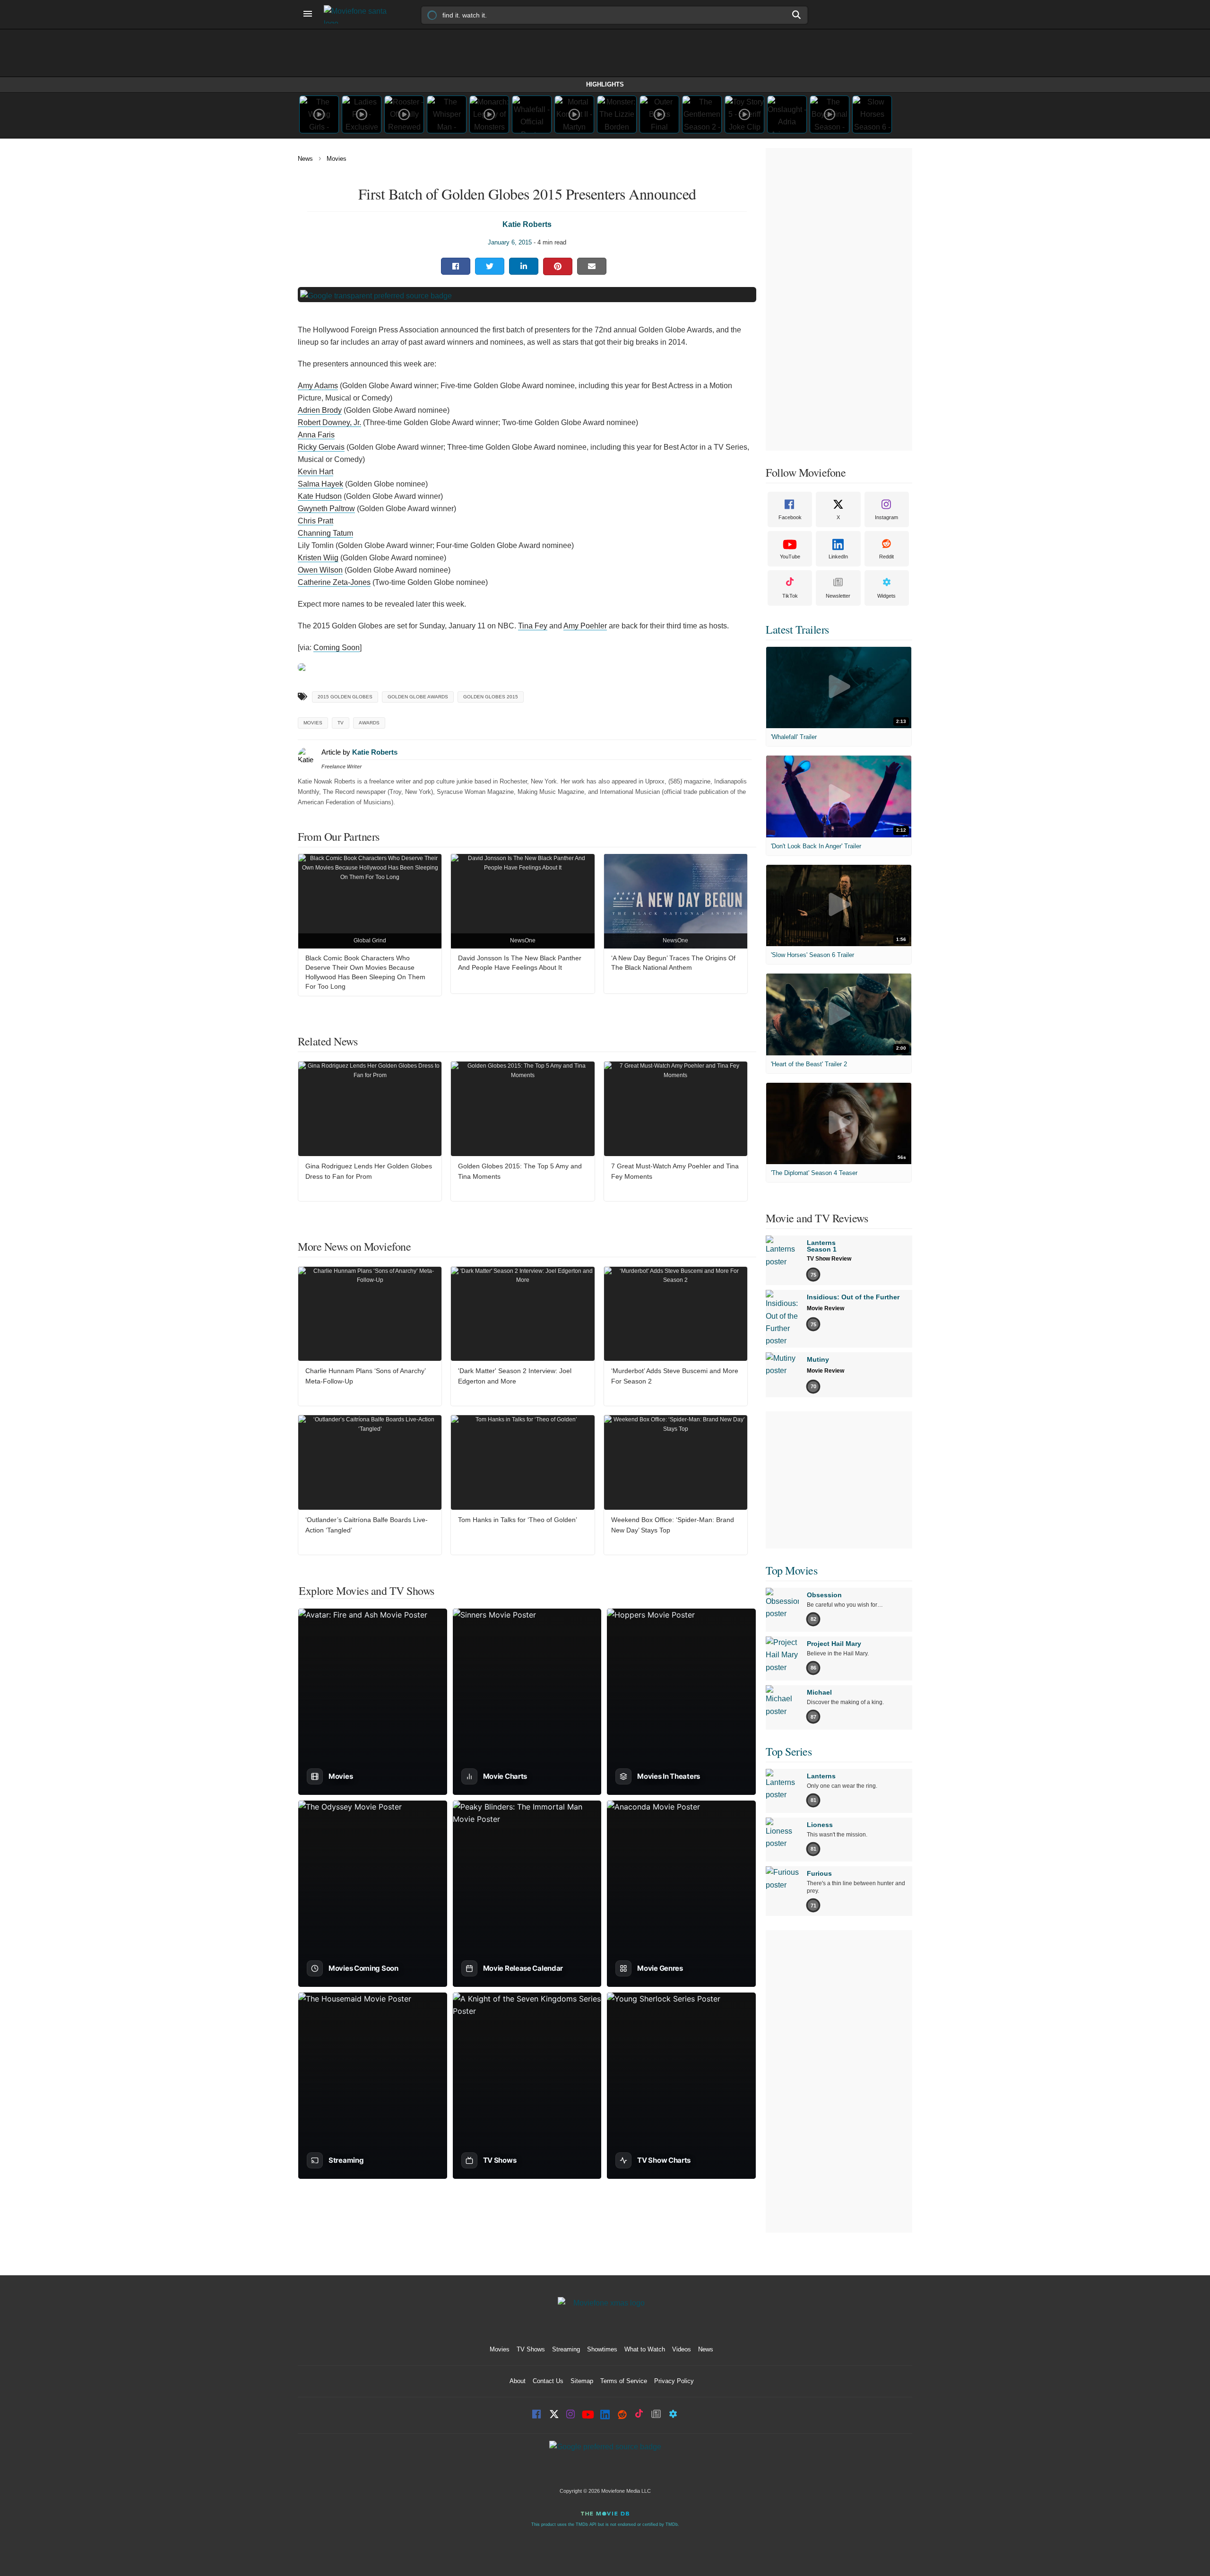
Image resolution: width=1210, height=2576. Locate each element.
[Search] (797, 15)
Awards (369, 723)
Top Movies (791, 1570)
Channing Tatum (325, 533)
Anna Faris (316, 435)
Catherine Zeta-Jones (334, 582)
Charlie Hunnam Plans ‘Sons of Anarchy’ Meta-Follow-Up (365, 1376)
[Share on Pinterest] (558, 266)
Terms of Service (624, 2381)
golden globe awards (418, 697)
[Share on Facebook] (456, 266)
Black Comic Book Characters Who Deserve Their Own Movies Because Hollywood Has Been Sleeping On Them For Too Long (365, 972)
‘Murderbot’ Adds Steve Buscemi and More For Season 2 (675, 1376)
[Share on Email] (592, 266)
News (305, 159)
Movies (337, 159)
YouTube (790, 557)
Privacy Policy (674, 2381)
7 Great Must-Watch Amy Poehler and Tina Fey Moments (675, 1171)
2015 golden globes (345, 697)
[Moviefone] (359, 14)
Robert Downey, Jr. (329, 422)
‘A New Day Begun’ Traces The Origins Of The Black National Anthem (673, 963)
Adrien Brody (320, 410)
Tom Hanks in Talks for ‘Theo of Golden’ (518, 1520)
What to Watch (645, 2349)
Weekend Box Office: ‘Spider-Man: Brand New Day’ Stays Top (673, 1525)
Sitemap (582, 2381)
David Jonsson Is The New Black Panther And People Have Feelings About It (520, 963)
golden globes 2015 (491, 697)
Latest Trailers (797, 629)
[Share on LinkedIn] (524, 266)
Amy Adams (318, 386)
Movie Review (825, 1308)
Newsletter (838, 596)
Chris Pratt (315, 521)
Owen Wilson (320, 570)
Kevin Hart (315, 472)
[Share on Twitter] (490, 266)
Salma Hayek (320, 484)
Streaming (566, 2349)
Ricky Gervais (321, 447)
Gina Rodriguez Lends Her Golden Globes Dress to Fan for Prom (369, 1171)
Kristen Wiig (318, 558)
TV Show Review (829, 1259)
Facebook (790, 517)
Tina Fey (533, 626)
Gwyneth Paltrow (326, 509)
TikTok (790, 596)
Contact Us (548, 2381)
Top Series (789, 1751)
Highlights (605, 84)
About (518, 2381)
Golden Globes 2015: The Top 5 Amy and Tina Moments (520, 1171)
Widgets (886, 596)
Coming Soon (337, 648)
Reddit (886, 557)
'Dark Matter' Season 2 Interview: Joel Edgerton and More (515, 1376)
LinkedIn (838, 557)
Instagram (886, 517)
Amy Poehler (585, 626)
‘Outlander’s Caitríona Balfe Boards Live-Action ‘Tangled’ (367, 1525)
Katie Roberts (527, 224)
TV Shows (531, 2349)
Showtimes (602, 2349)
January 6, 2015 (510, 242)
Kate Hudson (320, 496)
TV (341, 723)
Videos (682, 2349)
